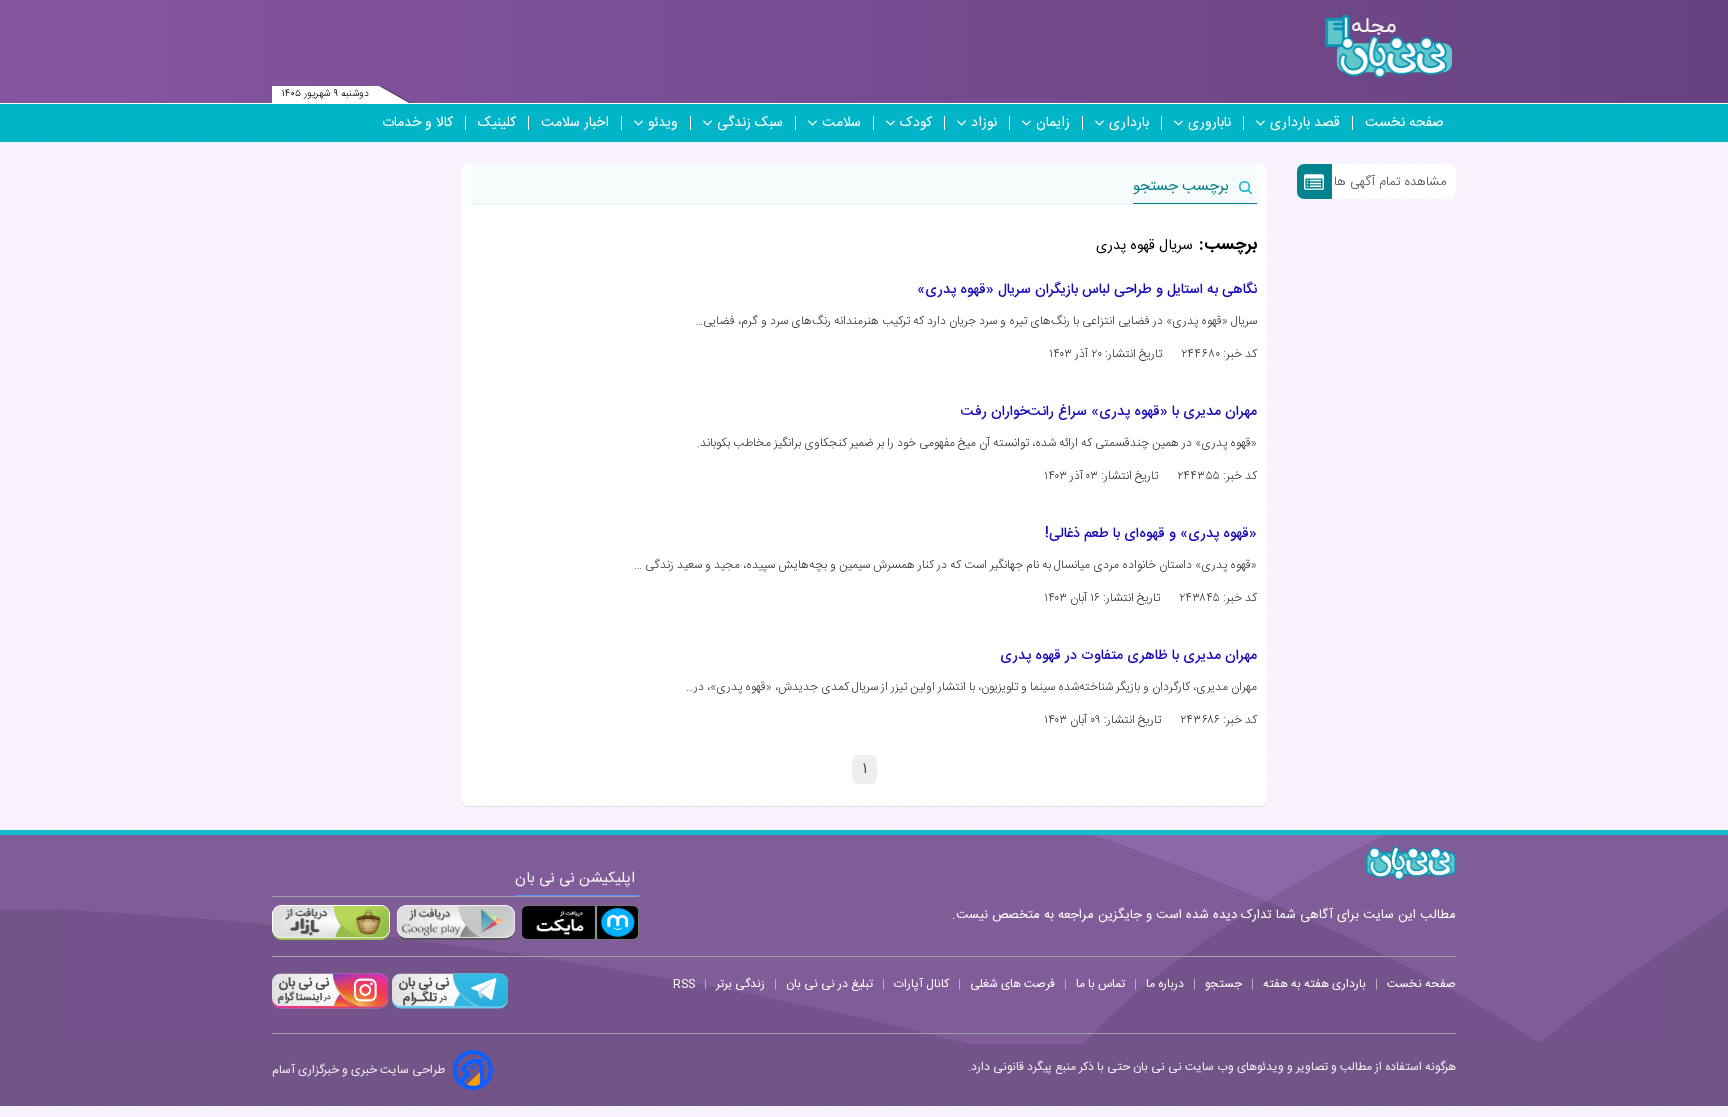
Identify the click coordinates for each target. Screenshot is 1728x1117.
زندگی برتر (740, 984)
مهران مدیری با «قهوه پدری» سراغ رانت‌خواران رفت (1109, 412)
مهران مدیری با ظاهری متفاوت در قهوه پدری (1128, 656)
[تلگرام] (448, 1006)
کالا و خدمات (417, 123)
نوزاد (984, 123)
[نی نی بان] (1388, 46)
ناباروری (1209, 123)
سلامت (841, 123)
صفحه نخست (1404, 123)
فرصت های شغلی (1012, 984)
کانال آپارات (921, 984)
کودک (916, 123)
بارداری (1129, 123)
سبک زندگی (750, 123)
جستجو (1223, 984)
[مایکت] (580, 922)
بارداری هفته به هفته (1314, 984)
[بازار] (331, 922)
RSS (684, 984)
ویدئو (663, 123)
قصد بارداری (1305, 123)
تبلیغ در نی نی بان (829, 984)
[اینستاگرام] (330, 1006)
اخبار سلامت (575, 123)
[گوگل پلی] (455, 922)
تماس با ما (1100, 984)
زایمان (1053, 123)
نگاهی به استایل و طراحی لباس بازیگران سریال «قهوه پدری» (1087, 290)
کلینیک (497, 123)
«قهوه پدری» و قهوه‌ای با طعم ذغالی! (1151, 534)
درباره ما (1165, 984)
